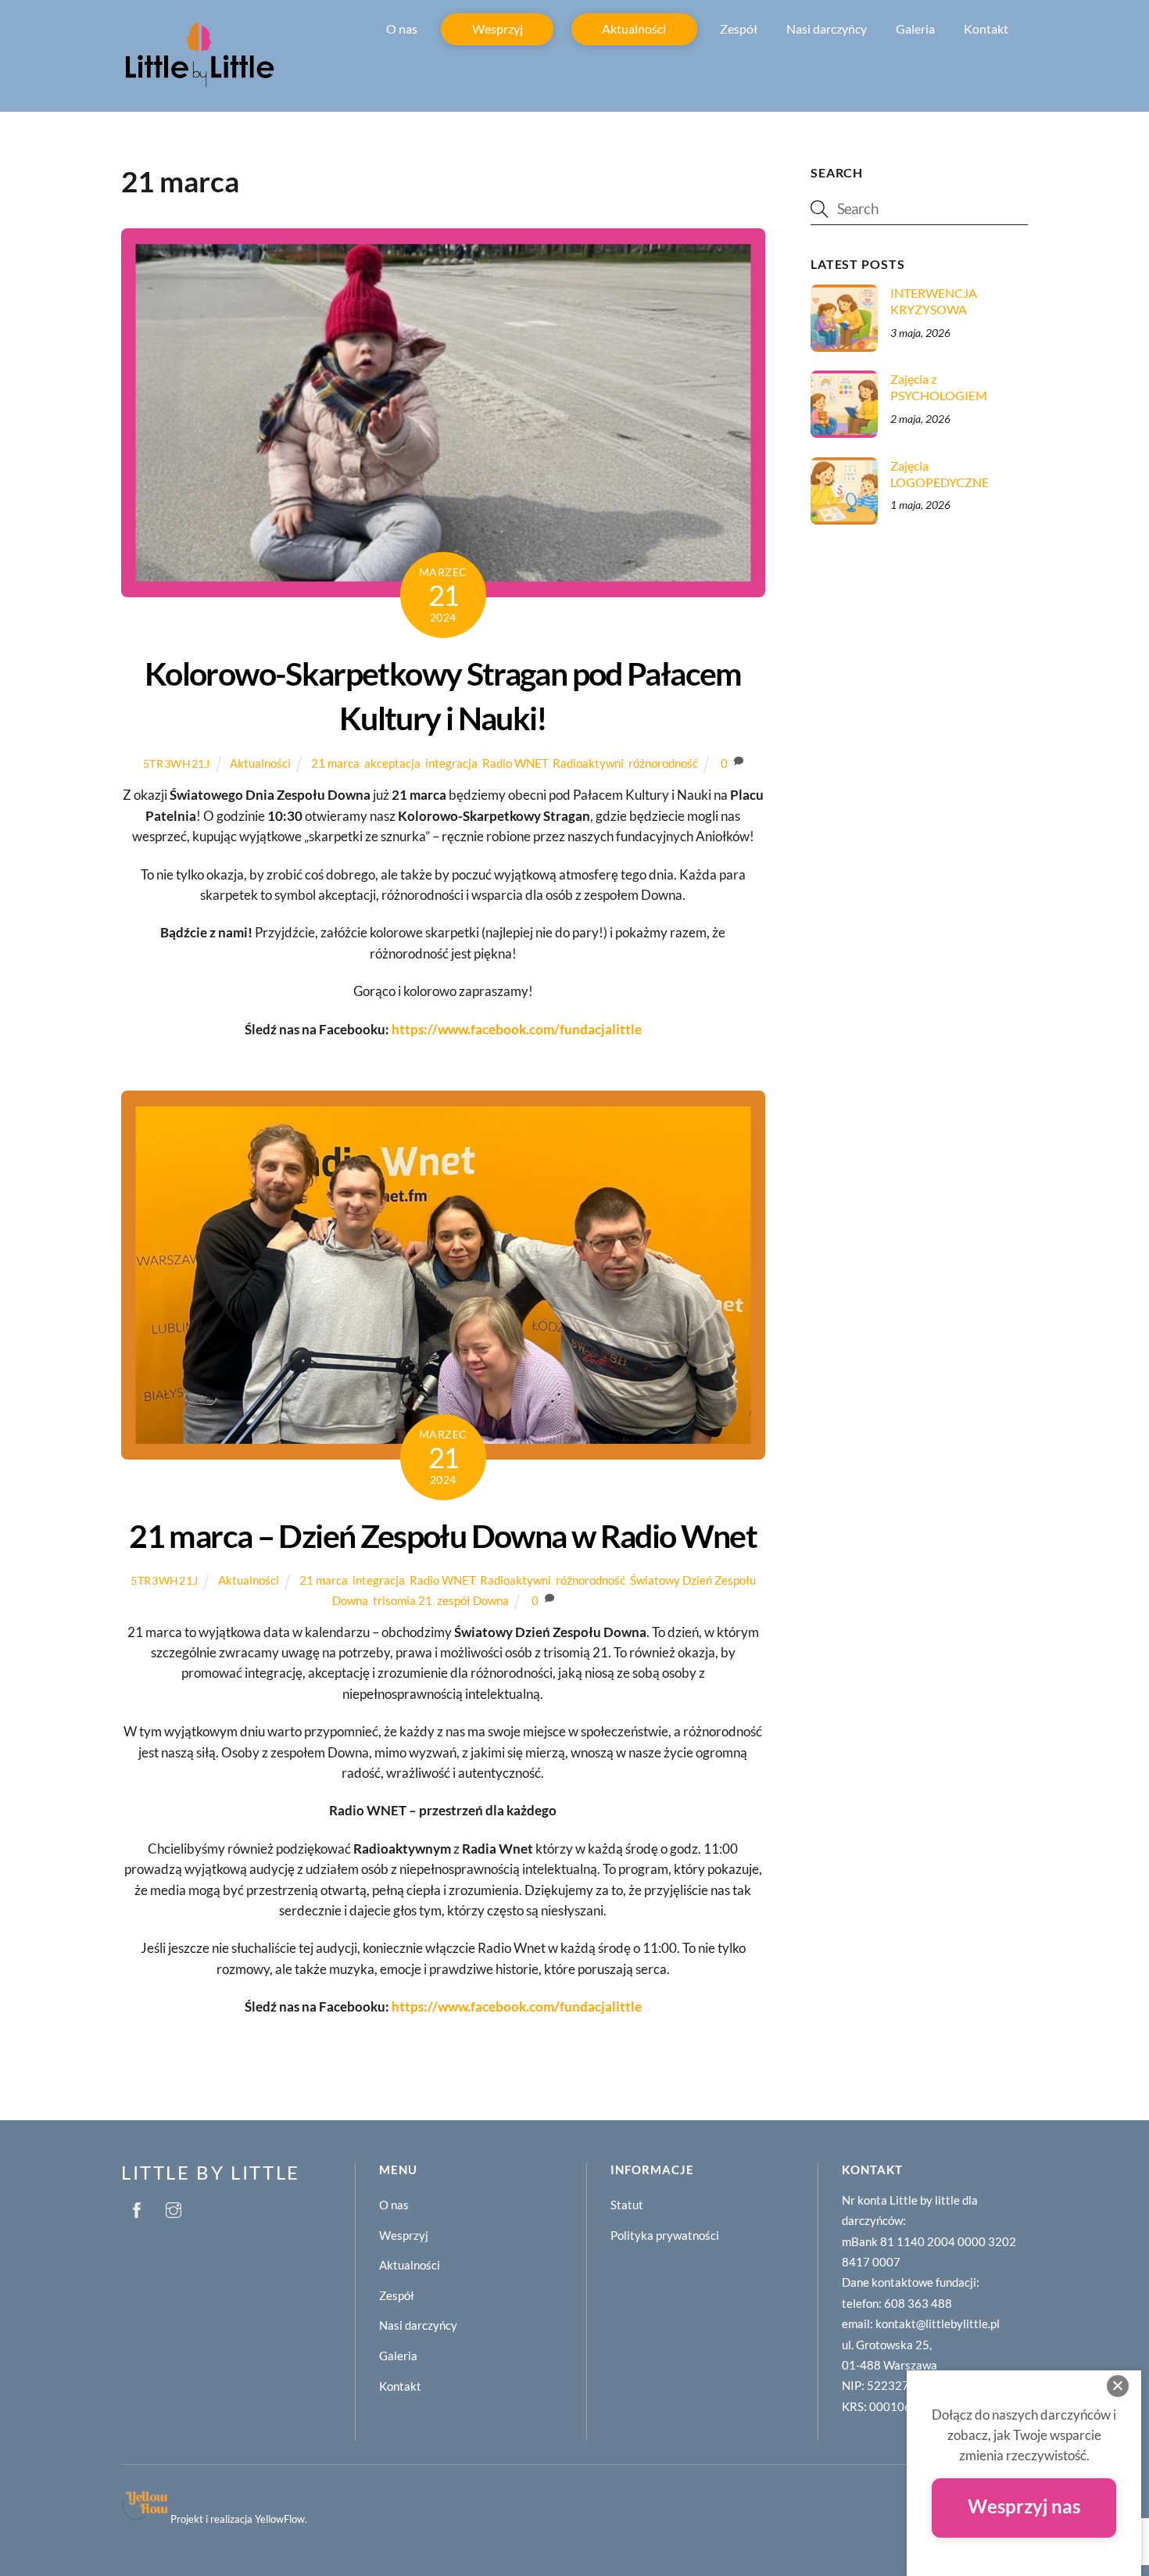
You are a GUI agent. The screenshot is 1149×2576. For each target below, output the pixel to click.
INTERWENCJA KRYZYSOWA (934, 301)
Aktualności (634, 29)
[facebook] (137, 2207)
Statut (627, 2205)
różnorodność (663, 763)
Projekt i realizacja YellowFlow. (239, 2519)
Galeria (915, 29)
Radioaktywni (588, 763)
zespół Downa (473, 1600)
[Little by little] (199, 84)
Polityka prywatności (665, 2235)
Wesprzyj (498, 29)
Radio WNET (515, 763)
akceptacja (392, 763)
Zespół (739, 29)
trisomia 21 (403, 1600)
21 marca (335, 763)
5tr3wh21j (177, 763)
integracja (451, 763)
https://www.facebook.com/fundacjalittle (517, 1029)
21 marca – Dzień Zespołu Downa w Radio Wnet (443, 1536)
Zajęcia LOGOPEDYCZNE (940, 474)
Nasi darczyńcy (827, 29)
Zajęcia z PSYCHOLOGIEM (939, 387)
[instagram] (174, 2207)
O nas (402, 29)
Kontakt (986, 29)
